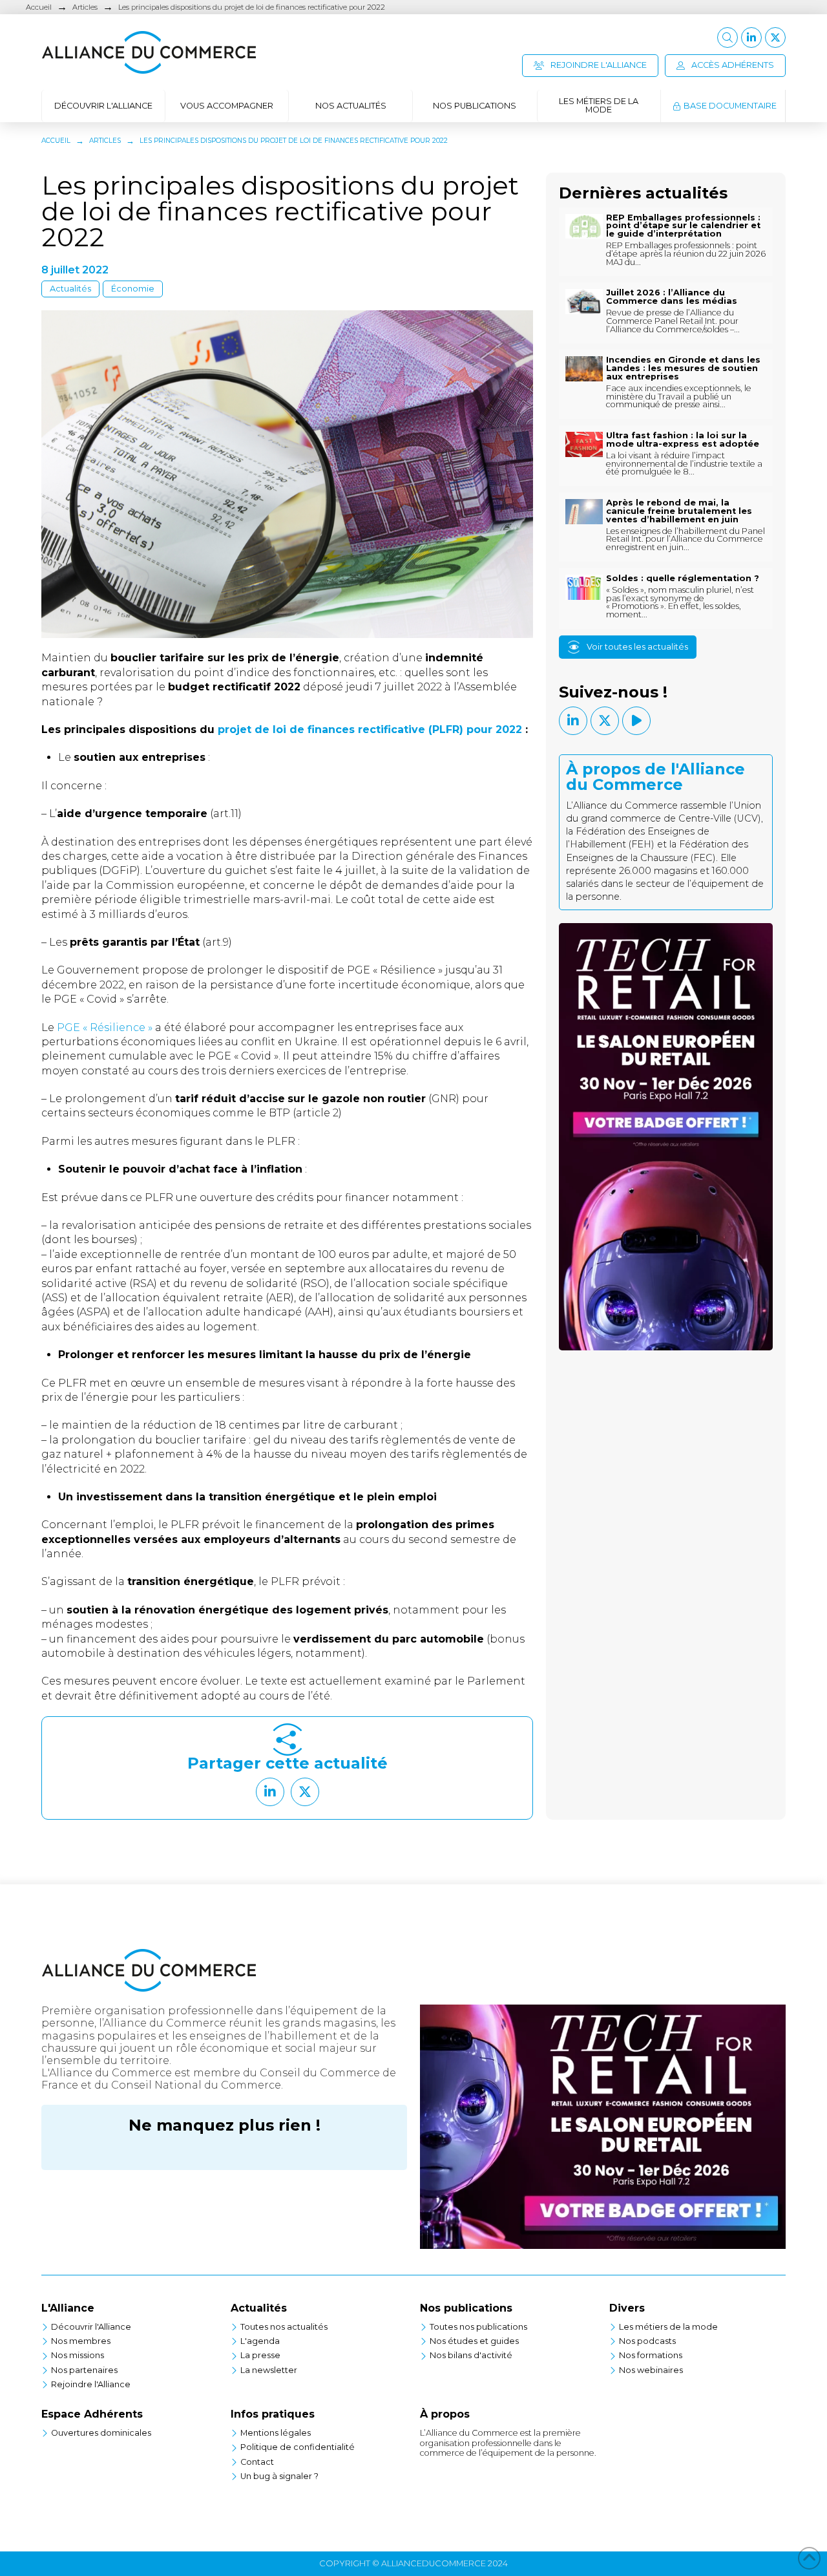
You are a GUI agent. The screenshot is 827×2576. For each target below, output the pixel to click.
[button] (728, 37)
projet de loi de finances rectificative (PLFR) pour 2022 (370, 729)
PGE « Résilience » (105, 1027)
